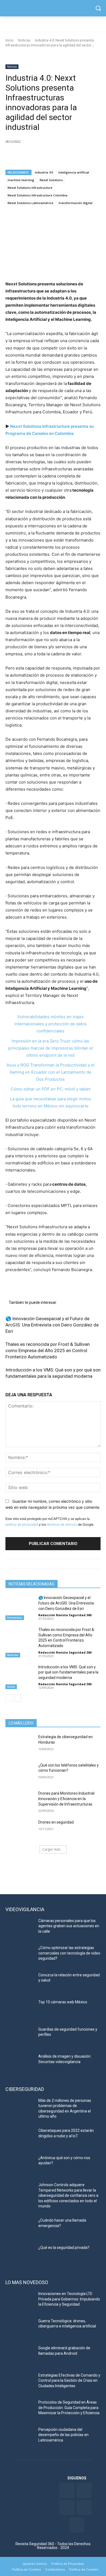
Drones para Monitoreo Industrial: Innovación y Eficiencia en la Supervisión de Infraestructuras (67, 1799)
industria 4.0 (44, 172)
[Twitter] (84, 2490)
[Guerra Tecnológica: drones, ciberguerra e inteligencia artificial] (20, 2329)
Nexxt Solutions (51, 180)
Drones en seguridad (56, 1822)
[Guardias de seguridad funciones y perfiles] (20, 2037)
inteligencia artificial (74, 172)
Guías (11, 1687)
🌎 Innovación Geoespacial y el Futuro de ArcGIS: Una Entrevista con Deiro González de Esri (52, 1325)
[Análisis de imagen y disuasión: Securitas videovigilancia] (20, 2064)
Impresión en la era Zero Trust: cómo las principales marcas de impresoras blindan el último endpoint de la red (51, 1048)
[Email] (61, 156)
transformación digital (76, 203)
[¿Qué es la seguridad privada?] (20, 2255)
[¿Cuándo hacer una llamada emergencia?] (20, 2228)
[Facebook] (11, 156)
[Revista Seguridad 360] (53, 8)
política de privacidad (22, 1524)
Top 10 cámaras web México (63, 2002)
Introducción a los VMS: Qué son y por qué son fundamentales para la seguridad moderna (68, 1672)
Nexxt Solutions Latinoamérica (30, 203)
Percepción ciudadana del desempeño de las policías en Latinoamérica (63, 2435)
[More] (74, 156)
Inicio (10, 40)
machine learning (21, 180)
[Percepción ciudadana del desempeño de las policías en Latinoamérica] (20, 2437)
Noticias (24, 40)
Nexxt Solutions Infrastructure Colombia (38, 195)
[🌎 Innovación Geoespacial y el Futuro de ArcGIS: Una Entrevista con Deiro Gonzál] (20, 1605)
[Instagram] (77, 2525)
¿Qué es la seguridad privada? (64, 2248)
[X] (23, 156)
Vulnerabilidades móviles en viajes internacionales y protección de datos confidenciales (51, 1024)
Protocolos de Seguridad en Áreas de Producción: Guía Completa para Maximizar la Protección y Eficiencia (69, 2408)
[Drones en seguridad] (20, 1830)
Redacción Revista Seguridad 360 (65, 1615)
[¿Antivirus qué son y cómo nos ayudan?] (20, 2165)
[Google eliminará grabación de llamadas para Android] (20, 2356)
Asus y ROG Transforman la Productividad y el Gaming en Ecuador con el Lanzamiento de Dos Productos (51, 1072)
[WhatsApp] (48, 156)
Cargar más (51, 1849)
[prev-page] (9, 1698)
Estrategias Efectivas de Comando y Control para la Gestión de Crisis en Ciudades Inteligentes (69, 2381)
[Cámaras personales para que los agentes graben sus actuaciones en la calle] (20, 1928)
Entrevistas (15, 1618)
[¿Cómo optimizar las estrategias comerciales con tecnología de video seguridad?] (20, 1955)
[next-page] (18, 1698)
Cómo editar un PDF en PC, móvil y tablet (51, 1089)
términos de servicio (62, 1524)
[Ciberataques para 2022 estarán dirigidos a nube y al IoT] (20, 2138)
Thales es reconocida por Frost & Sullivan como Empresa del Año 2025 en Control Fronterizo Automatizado (48, 1350)
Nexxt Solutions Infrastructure (30, 188)
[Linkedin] (36, 156)
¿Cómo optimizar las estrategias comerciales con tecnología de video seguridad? (69, 1953)
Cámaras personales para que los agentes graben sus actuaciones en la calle (69, 1926)
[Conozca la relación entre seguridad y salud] (20, 1983)
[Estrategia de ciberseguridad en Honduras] (20, 1744)
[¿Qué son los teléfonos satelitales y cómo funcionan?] (20, 1773)
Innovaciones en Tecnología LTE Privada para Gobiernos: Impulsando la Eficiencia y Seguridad (69, 2299)
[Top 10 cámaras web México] (20, 2010)
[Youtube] (84, 2508)
